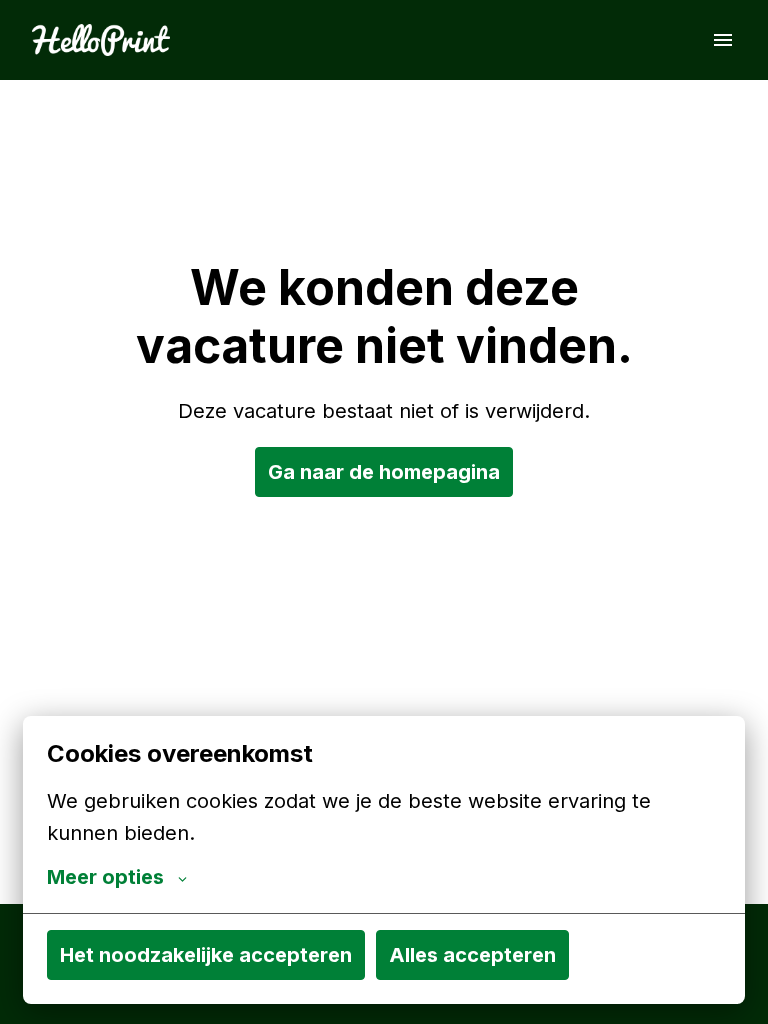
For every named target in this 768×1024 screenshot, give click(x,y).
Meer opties (105, 877)
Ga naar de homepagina (384, 472)
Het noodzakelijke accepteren (206, 955)
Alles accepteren (472, 955)
